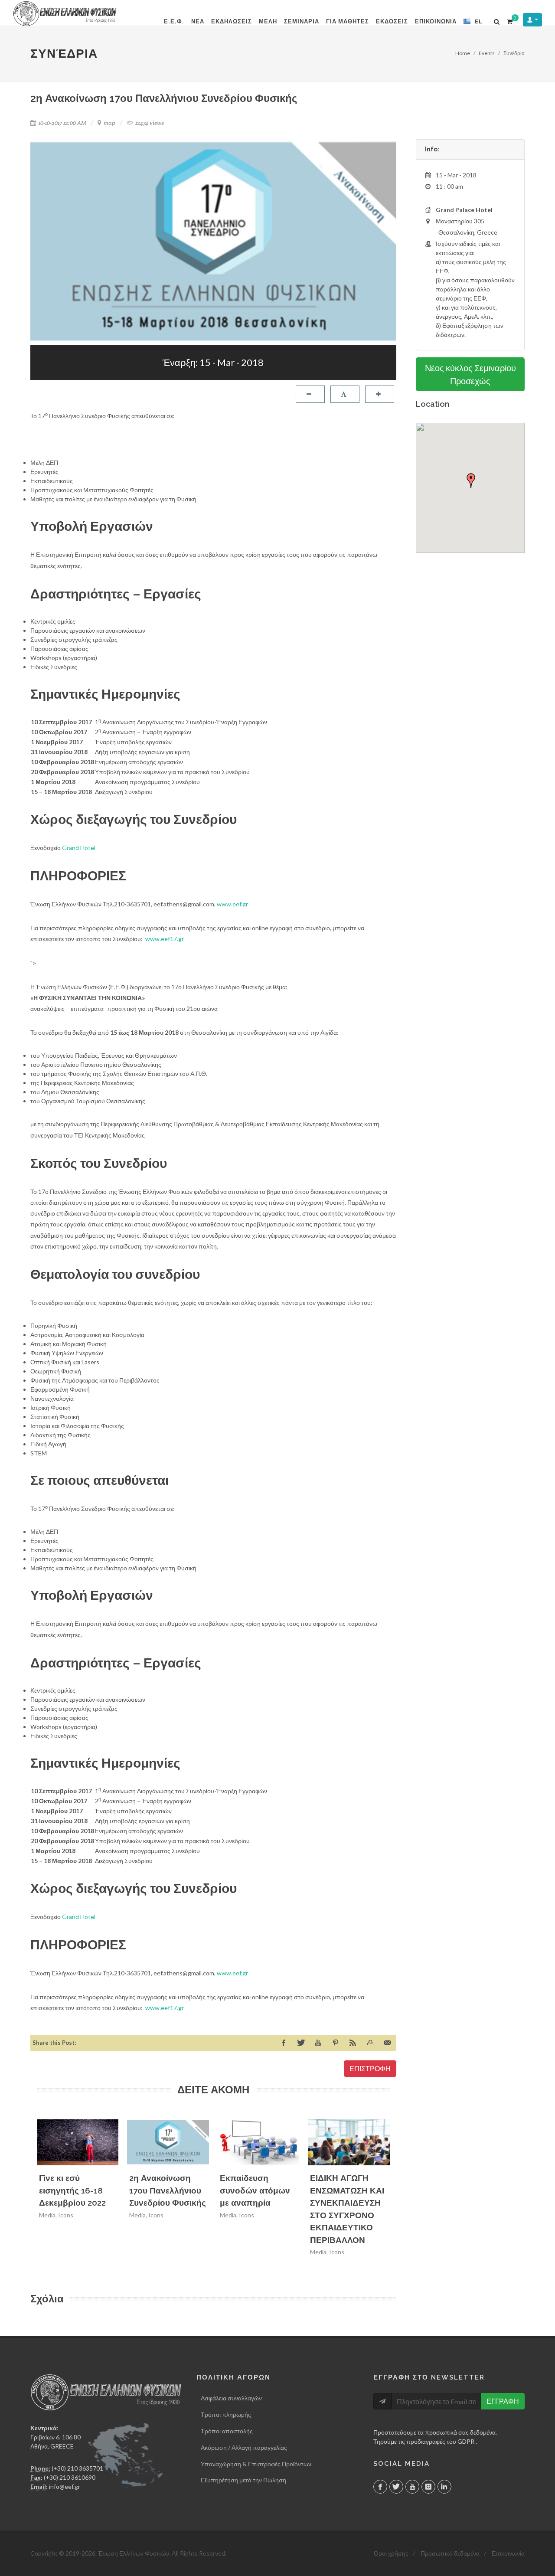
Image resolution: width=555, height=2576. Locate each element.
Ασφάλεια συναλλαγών (231, 2398)
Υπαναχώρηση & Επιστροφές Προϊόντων (256, 2464)
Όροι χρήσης (391, 2553)
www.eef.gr (232, 904)
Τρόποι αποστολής (227, 2431)
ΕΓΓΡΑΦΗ (503, 2401)
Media (47, 2215)
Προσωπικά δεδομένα (450, 2553)
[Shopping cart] (509, 20)
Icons (66, 2215)
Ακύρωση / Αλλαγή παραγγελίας (244, 2447)
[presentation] (398, 2190)
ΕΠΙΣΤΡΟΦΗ (370, 2068)
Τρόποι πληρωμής (226, 2414)
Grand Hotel (79, 848)
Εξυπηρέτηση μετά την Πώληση (243, 2480)
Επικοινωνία (508, 2553)
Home (463, 53)
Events (487, 53)
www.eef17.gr (165, 939)
